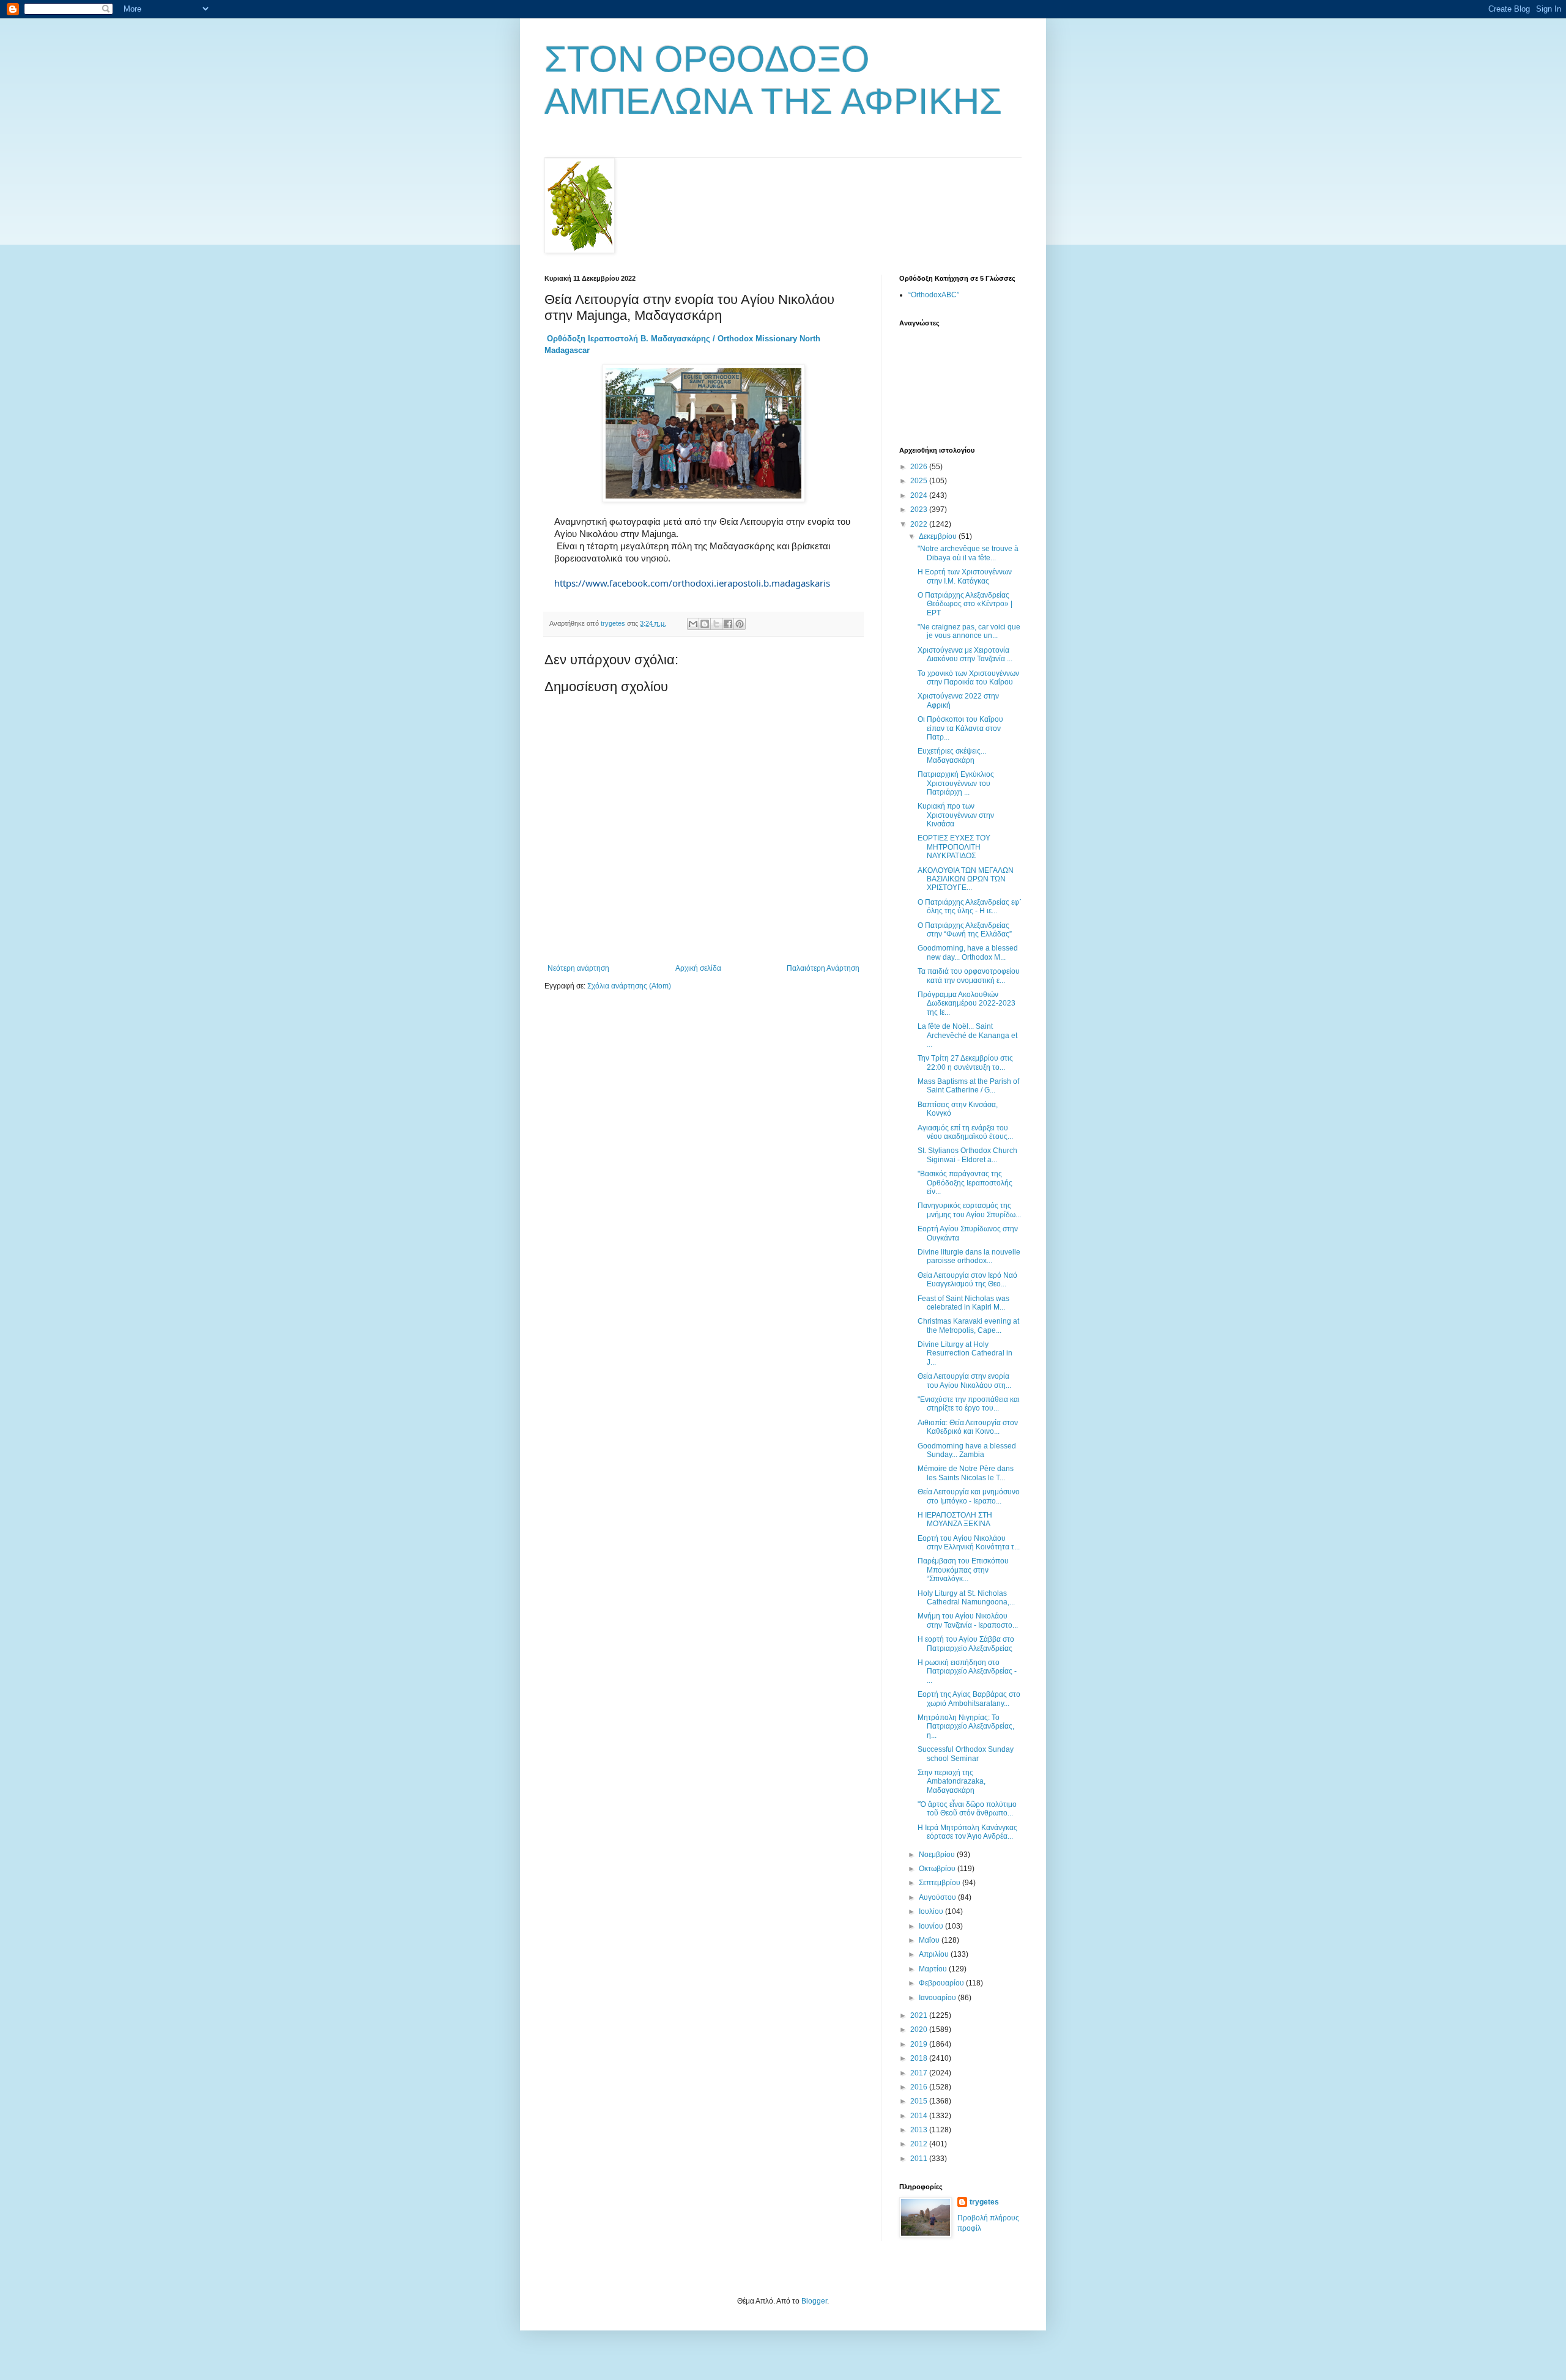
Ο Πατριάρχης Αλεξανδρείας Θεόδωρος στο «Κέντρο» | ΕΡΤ (965, 604)
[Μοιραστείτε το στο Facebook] (728, 624)
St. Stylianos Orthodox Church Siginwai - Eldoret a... (967, 1155)
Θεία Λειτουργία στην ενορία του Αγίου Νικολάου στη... (964, 1381)
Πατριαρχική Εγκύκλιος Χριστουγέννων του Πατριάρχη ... (956, 783)
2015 (920, 2101)
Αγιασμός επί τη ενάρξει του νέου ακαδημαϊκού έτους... (965, 1132)
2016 (920, 2087)
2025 (920, 481)
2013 (920, 2130)
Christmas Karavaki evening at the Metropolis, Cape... (968, 1325)
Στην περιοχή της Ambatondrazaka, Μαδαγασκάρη (952, 1781)
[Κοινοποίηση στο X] (716, 624)
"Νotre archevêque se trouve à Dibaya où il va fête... (968, 553)
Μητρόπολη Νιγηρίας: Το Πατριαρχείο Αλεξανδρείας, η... (966, 1726)
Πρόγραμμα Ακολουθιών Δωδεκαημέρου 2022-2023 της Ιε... (967, 1003)
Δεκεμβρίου (939, 536)
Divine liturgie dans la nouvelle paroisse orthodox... (969, 1256)
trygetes (984, 2202)
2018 (920, 2058)
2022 (920, 524)
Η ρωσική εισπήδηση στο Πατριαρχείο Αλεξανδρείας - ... (967, 1671)
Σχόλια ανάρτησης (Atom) (629, 986)
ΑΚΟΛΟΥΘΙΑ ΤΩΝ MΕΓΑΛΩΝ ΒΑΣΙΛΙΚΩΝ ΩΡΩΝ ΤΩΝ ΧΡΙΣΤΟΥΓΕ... (966, 879)
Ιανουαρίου (938, 1998)
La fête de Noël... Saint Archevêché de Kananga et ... (967, 1035)
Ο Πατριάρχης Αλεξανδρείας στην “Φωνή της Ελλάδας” (965, 930)
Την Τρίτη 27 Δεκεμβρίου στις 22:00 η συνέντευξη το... (965, 1062)
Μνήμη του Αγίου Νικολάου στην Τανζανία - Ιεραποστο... (968, 1620)
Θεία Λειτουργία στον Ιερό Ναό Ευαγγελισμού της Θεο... (967, 1280)
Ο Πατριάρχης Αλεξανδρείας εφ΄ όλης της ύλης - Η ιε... (970, 906)
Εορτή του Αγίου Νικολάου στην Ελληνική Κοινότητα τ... (969, 1543)
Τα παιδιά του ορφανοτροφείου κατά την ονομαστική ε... (969, 976)
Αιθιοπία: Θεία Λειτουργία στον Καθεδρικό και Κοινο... (968, 1427)
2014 (920, 2116)
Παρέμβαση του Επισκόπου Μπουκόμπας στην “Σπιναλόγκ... (963, 1570)
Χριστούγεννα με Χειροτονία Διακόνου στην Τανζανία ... (965, 654)
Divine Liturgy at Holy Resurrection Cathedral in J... (965, 1353)
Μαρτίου (934, 1969)
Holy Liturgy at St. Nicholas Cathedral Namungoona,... (966, 1598)
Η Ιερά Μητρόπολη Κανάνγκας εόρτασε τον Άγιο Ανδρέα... (967, 1832)
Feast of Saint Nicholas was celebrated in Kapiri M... (963, 1303)
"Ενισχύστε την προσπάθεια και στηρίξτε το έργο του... (969, 1404)
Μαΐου (930, 1940)
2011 (920, 2159)
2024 (920, 495)
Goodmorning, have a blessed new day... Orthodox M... (968, 952)
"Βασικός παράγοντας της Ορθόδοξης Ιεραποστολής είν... (965, 1183)
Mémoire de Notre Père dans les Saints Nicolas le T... (966, 1473)
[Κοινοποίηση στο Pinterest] (740, 624)
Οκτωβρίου (938, 1869)
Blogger (814, 2301)
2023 (920, 510)
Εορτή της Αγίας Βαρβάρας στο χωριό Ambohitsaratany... (969, 1699)
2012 (920, 2144)
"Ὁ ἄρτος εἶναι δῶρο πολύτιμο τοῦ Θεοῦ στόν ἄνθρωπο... (967, 1809)
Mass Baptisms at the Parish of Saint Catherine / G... (968, 1086)
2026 (920, 467)
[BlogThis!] (705, 624)
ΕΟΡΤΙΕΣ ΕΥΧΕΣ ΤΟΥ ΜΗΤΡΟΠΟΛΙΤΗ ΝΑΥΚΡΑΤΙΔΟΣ (954, 847)
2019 (920, 2044)
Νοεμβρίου (938, 1855)
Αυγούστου (938, 1897)
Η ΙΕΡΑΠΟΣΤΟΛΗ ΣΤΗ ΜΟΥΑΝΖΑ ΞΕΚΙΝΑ (955, 1519)
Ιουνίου (932, 1926)
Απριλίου (935, 1954)
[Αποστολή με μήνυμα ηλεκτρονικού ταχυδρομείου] (693, 624)
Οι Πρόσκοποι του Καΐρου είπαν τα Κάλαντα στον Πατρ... (960, 728)
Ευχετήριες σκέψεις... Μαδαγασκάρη (952, 755)
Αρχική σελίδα (698, 968)
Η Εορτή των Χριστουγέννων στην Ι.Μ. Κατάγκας (965, 576)
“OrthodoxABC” (934, 295)
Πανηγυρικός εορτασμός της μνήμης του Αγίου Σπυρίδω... (969, 1210)
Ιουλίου (932, 1911)
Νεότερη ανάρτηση (578, 968)
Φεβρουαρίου (942, 1983)
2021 (920, 2015)
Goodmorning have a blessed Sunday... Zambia (967, 1450)
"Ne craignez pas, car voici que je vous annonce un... (969, 631)
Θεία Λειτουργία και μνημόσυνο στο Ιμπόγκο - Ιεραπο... (969, 1496)
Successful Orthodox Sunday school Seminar (966, 1754)
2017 (920, 2073)
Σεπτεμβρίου (941, 1883)
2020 (920, 2030)
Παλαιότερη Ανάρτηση (823, 968)
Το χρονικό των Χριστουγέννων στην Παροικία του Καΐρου (968, 678)
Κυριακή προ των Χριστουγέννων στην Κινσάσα (956, 815)
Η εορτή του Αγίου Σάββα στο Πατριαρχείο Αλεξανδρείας (966, 1644)
